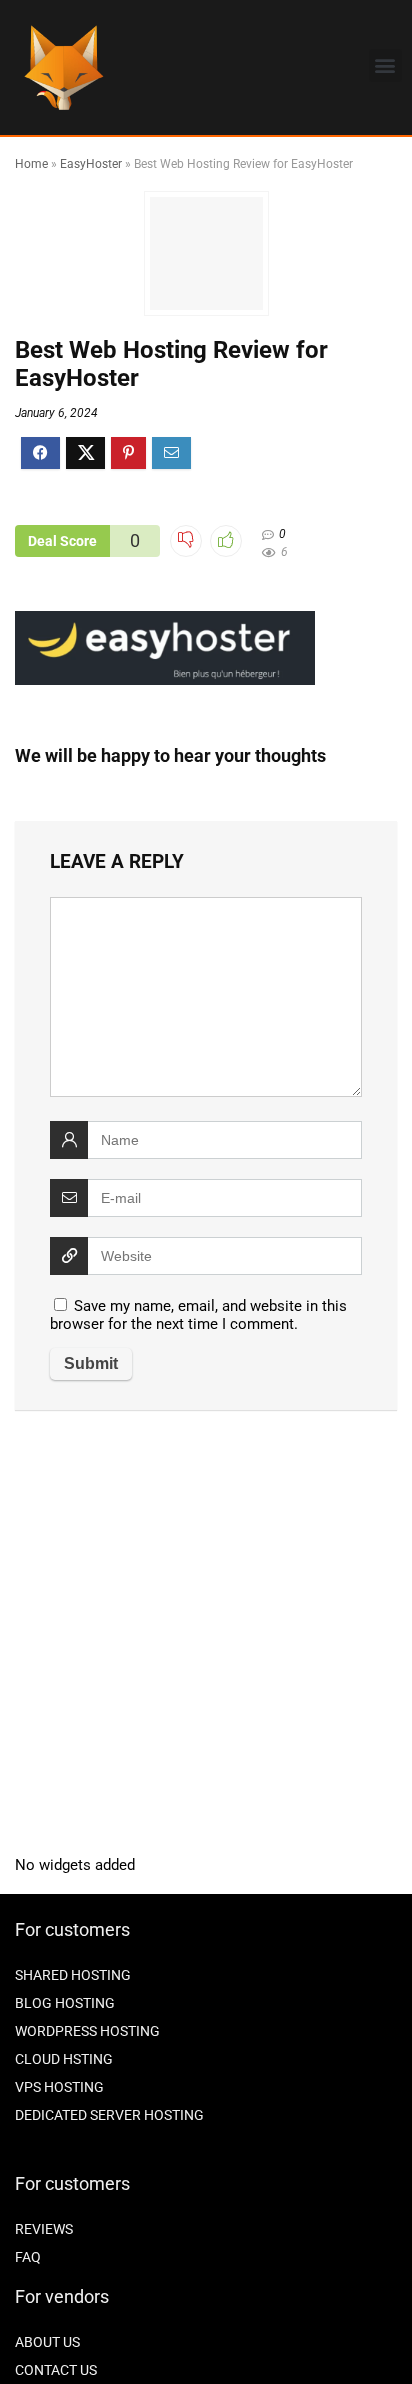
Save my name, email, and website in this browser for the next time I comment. (198, 1315)
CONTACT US (56, 2370)
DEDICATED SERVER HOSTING (109, 2115)
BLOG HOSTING (65, 2003)
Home (31, 164)
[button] (385, 65)
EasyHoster (91, 164)
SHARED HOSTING (73, 1975)
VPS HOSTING (59, 2087)
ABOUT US (47, 2342)
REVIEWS (44, 2229)
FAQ (28, 2257)
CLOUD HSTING (64, 2059)
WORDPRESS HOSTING (87, 2031)
